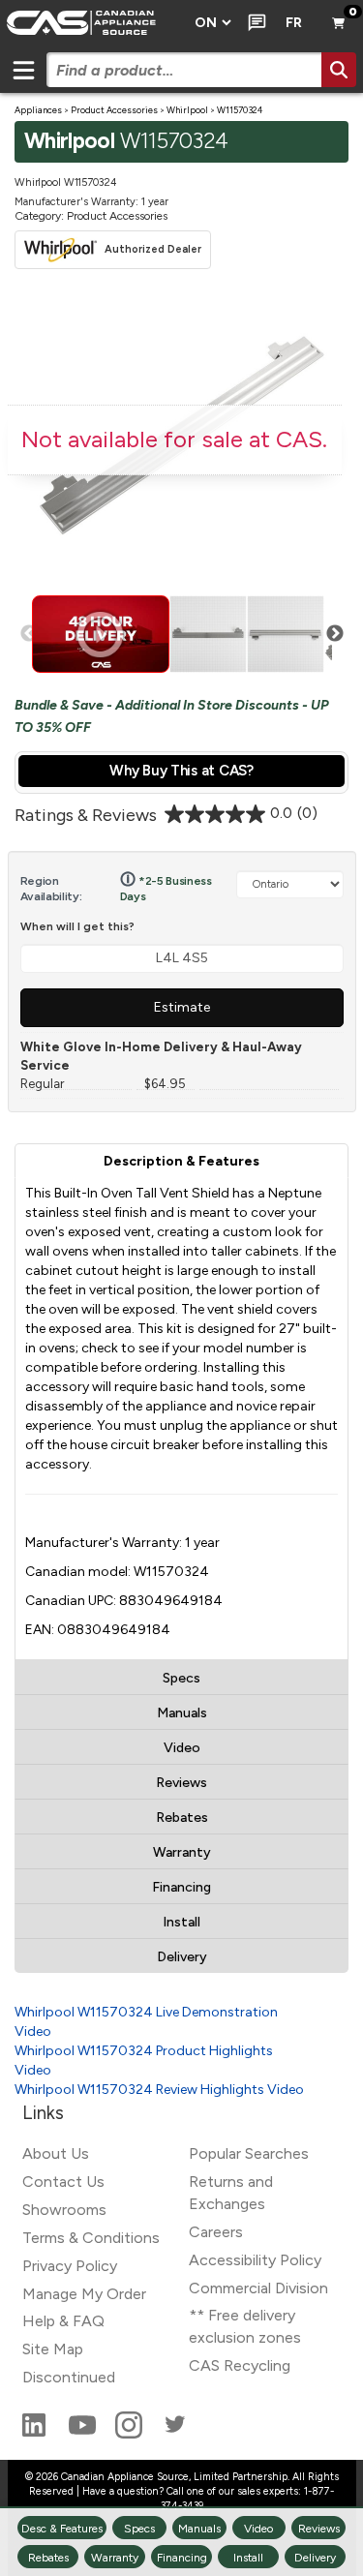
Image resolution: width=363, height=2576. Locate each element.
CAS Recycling (240, 2365)
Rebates (182, 1818)
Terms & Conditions (91, 2238)
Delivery (182, 1957)
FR (294, 23)
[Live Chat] (253, 23)
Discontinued (69, 2377)
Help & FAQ (63, 2321)
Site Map (53, 2349)
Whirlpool (187, 110)
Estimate (182, 1007)
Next (335, 634)
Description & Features (181, 1161)
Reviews (181, 1783)
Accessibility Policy (255, 2260)
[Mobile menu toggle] (23, 70)
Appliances (38, 110)
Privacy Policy (70, 2266)
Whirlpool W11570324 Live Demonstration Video (146, 2022)
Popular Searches (249, 2153)
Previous (29, 634)
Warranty (182, 1852)
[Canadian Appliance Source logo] (91, 23)
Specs (181, 1678)
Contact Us (63, 2182)
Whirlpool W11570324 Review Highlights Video (159, 2090)
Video (182, 1748)
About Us (56, 2153)
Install (181, 1922)
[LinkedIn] (36, 2433)
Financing (181, 1887)
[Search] (339, 70)
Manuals (182, 1713)
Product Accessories (114, 110)
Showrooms (64, 2210)
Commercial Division (258, 2288)
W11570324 (240, 110)
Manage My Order (84, 2294)
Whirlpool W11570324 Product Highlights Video (144, 2061)
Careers (216, 2232)
